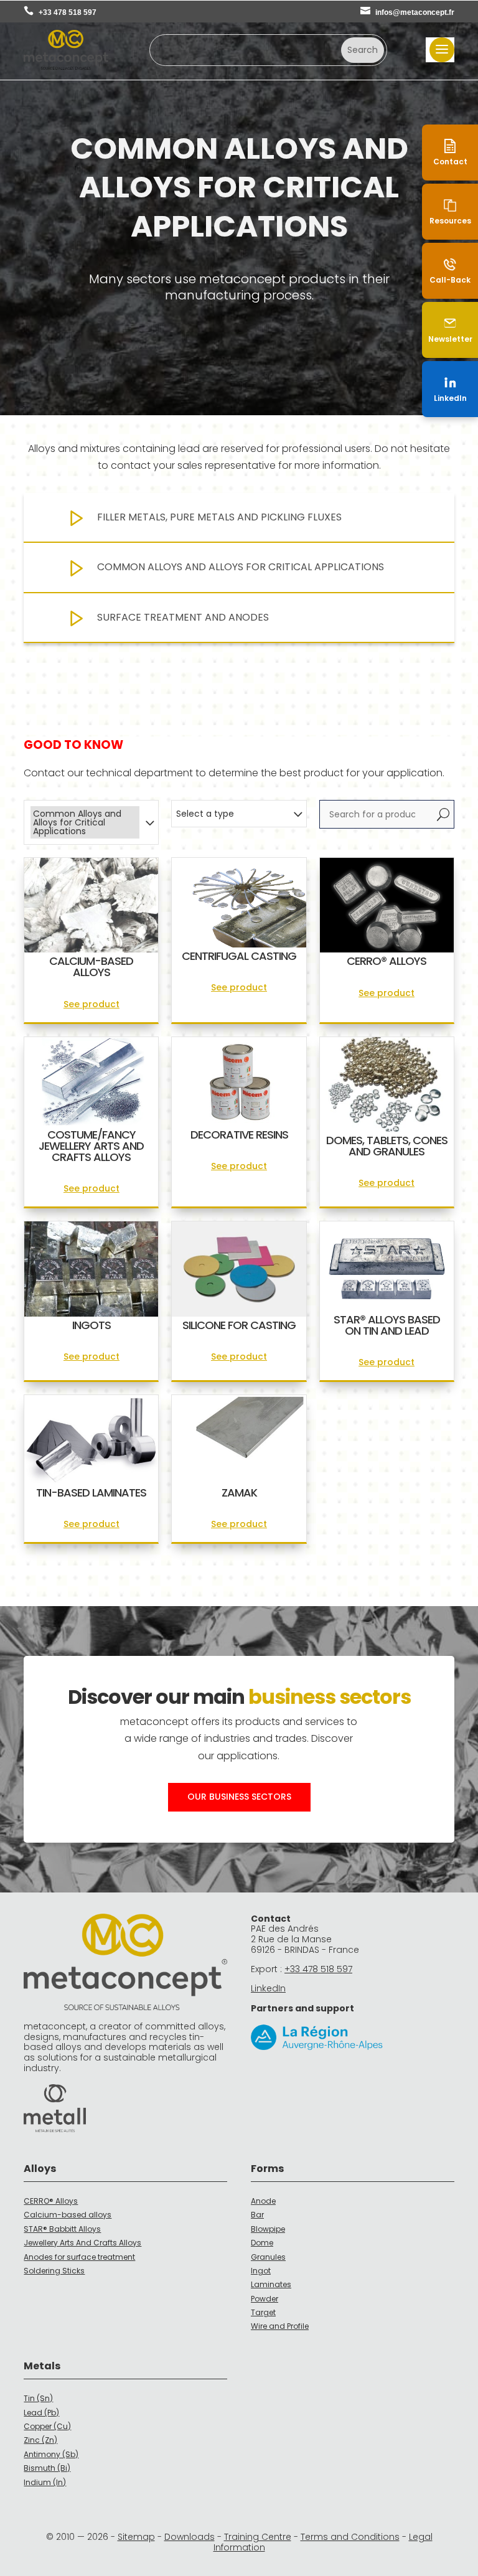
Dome (262, 2243)
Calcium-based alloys (68, 2215)
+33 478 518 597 (68, 12)
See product (91, 1004)
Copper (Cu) (47, 2426)
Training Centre (258, 2537)
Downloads (190, 2537)
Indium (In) (45, 2482)
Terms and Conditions (350, 2537)
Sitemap (136, 2537)
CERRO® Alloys (51, 2201)
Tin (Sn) (38, 2398)
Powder (265, 2299)
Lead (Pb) (41, 2413)
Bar (257, 2215)
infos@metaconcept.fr (415, 12)
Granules (268, 2257)
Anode (263, 2201)
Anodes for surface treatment (79, 2257)
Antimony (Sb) (51, 2454)
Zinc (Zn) (40, 2440)
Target (263, 2312)
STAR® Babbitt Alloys (62, 2229)
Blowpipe (268, 2229)
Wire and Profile (280, 2326)
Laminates (271, 2284)
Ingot (261, 2271)
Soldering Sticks (54, 2271)
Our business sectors (239, 1797)
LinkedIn (268, 1988)
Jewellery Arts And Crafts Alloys (82, 2243)
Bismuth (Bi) (47, 2468)
